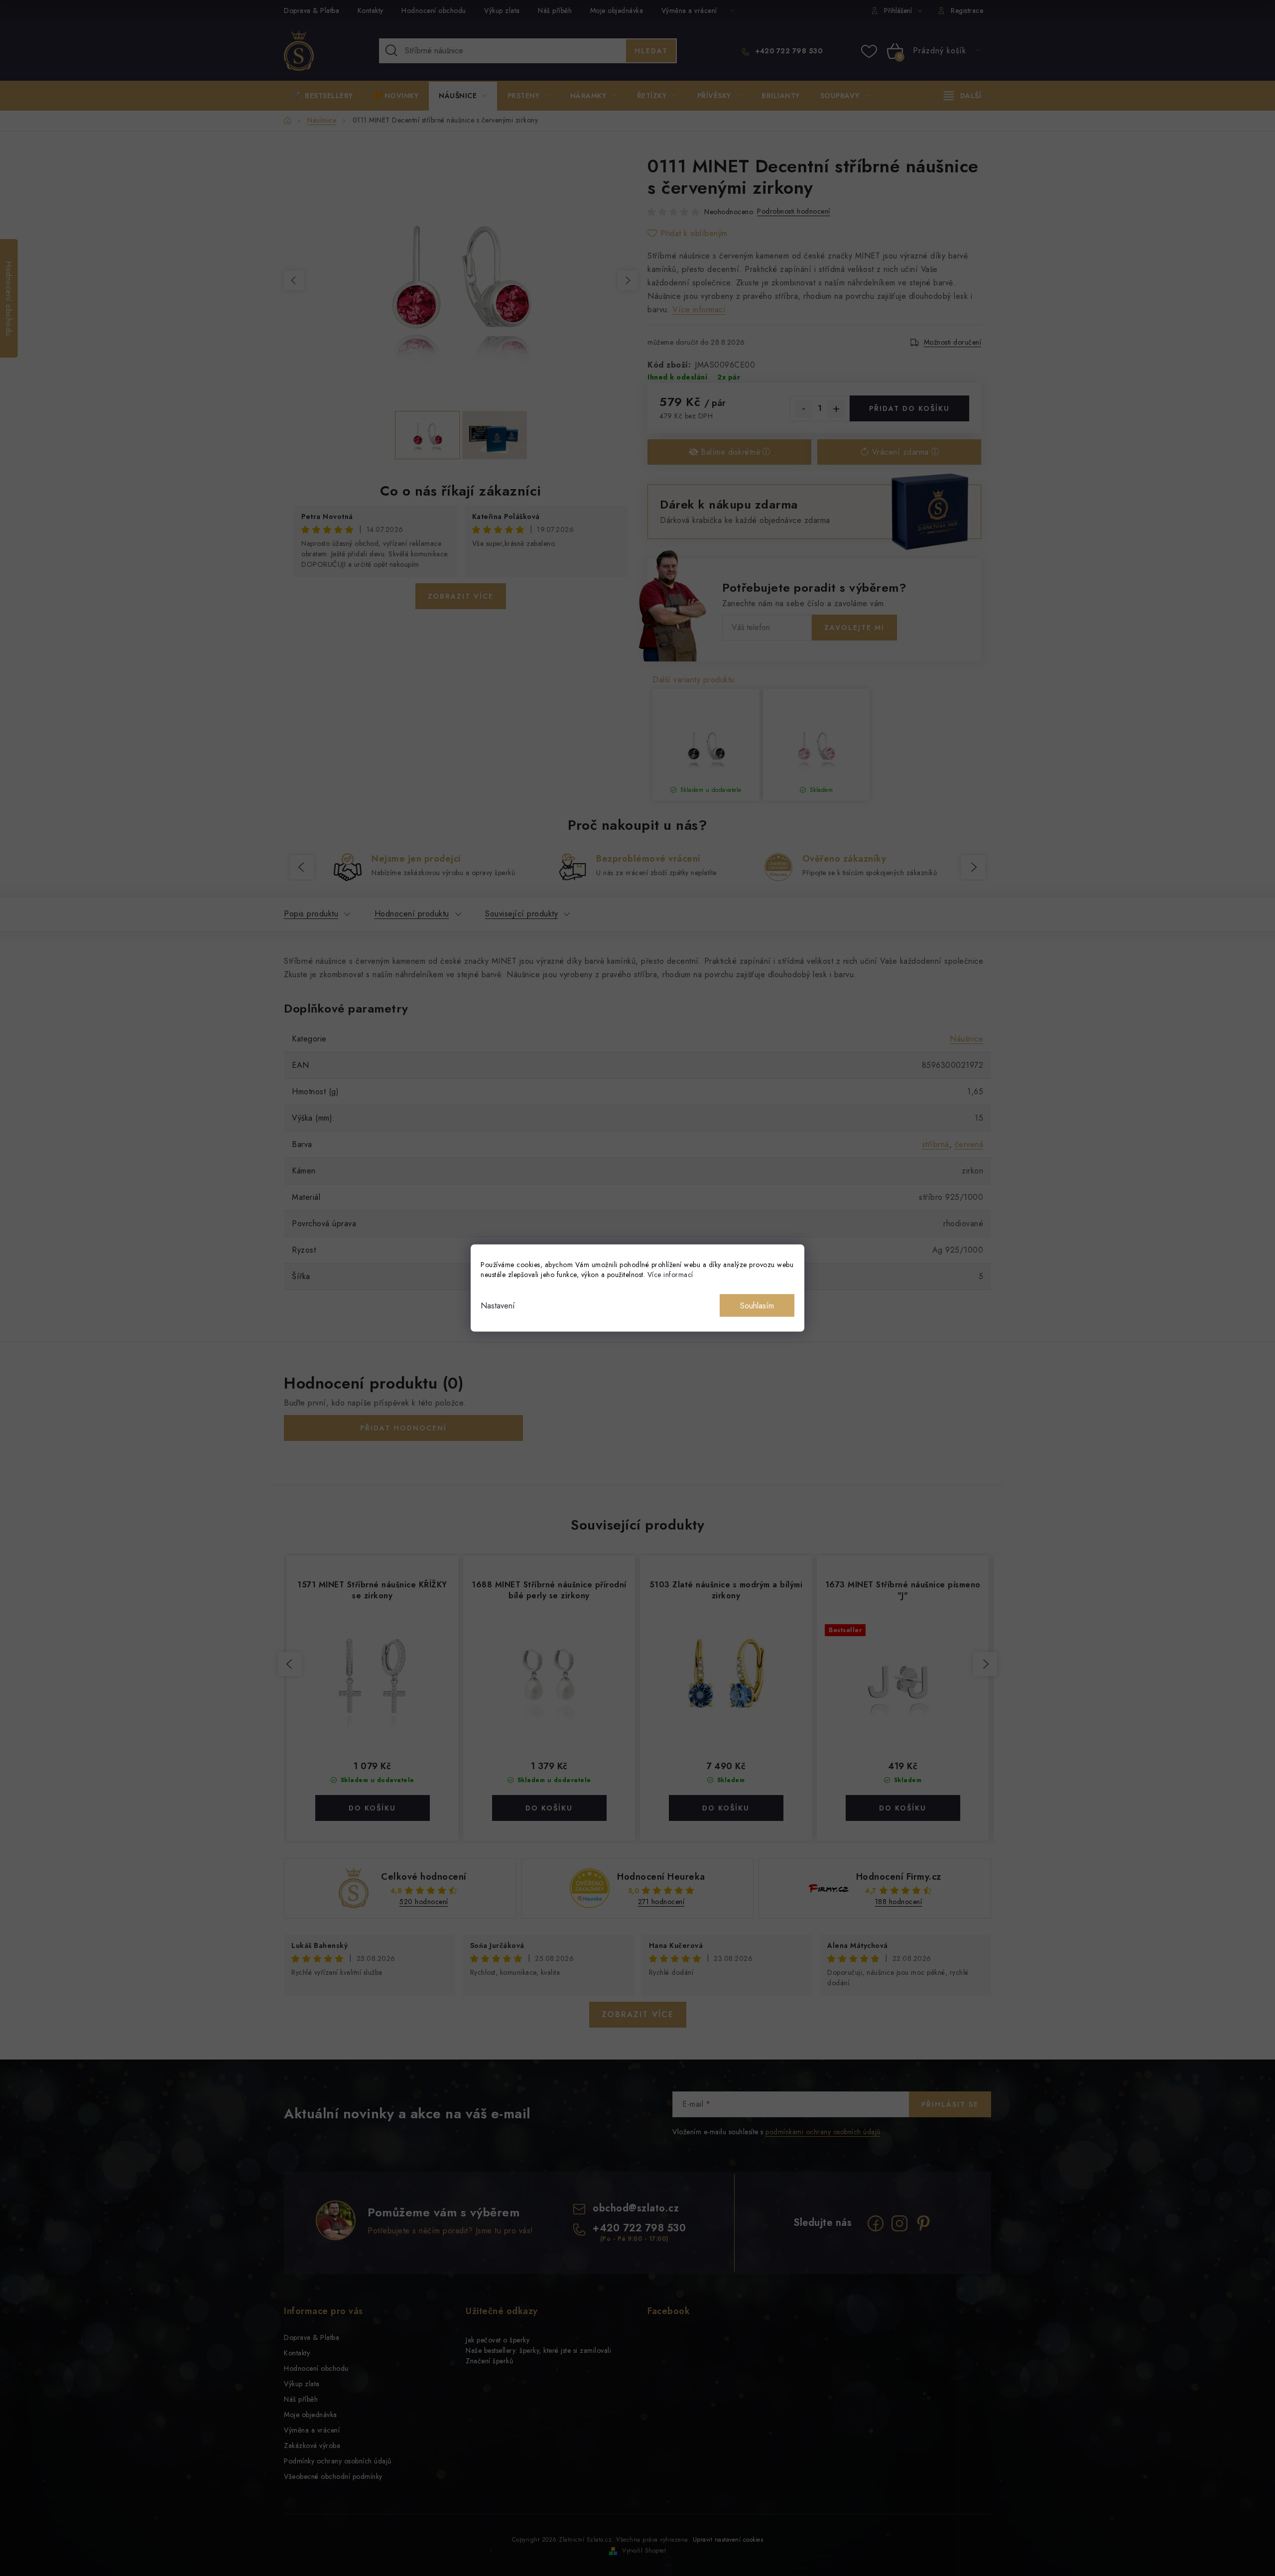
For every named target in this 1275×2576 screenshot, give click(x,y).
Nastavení (498, 1306)
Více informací (670, 1275)
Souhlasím (757, 1306)
